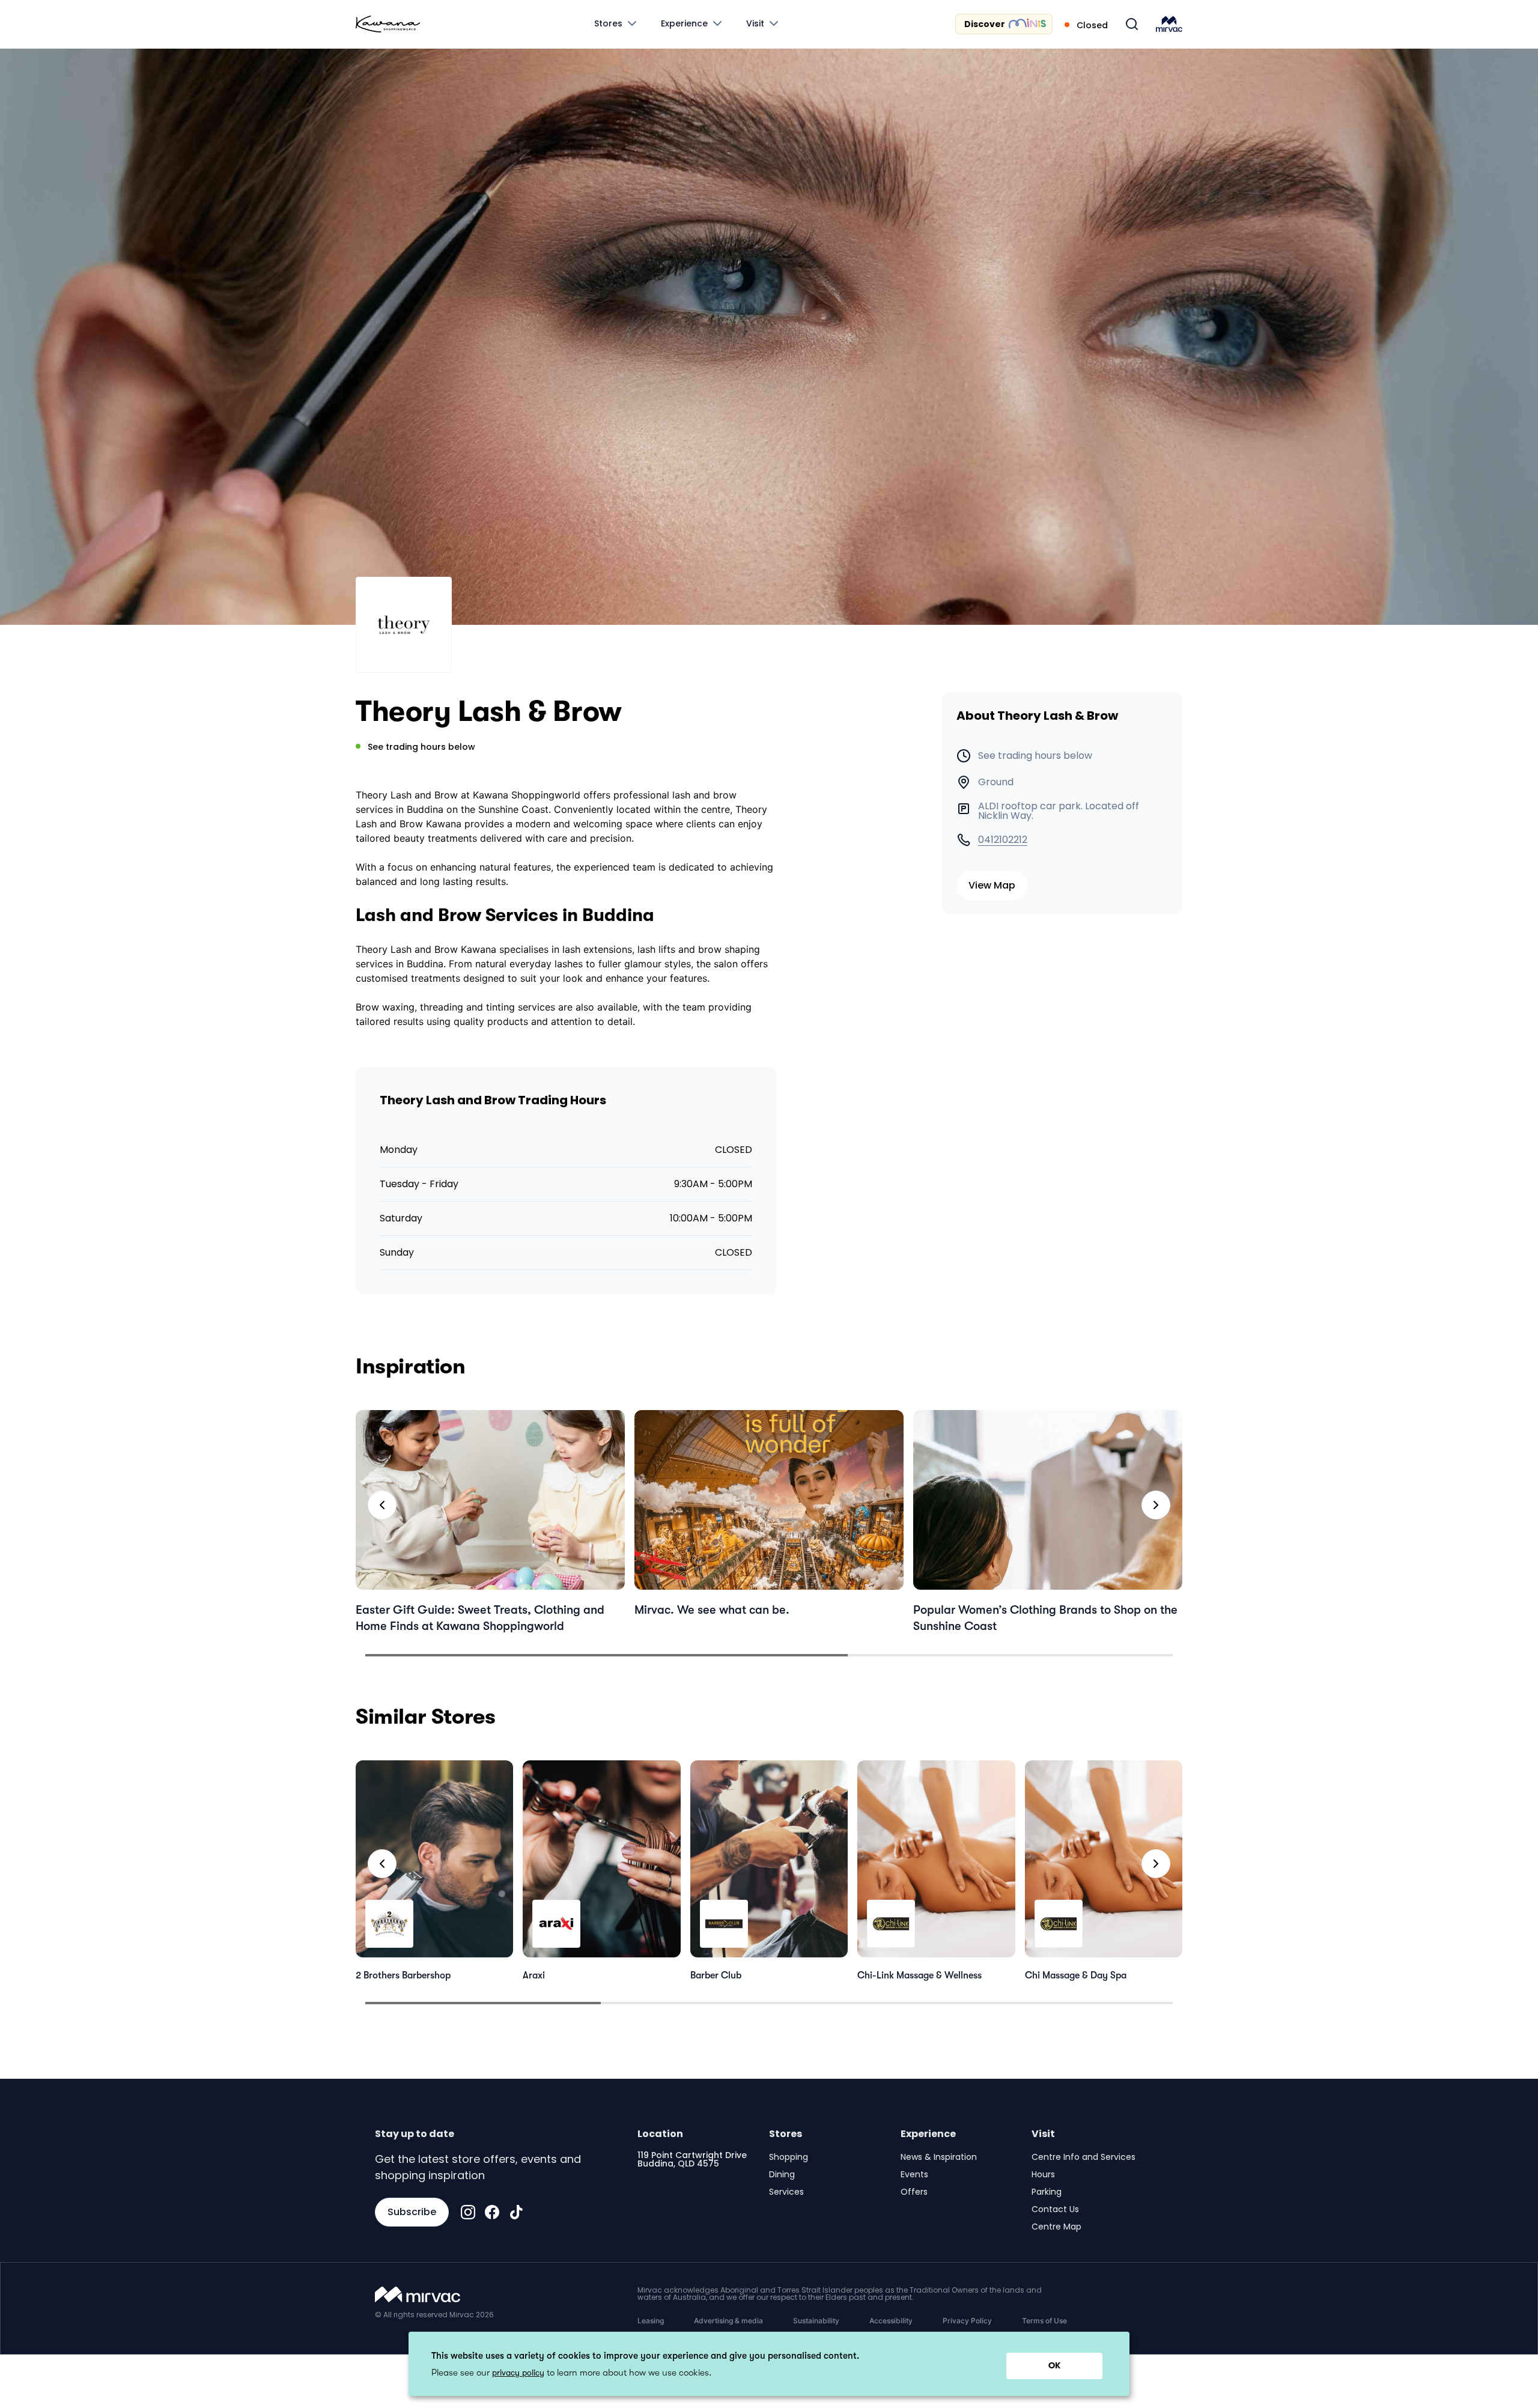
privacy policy (518, 2373)
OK (1054, 2365)
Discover (985, 24)
